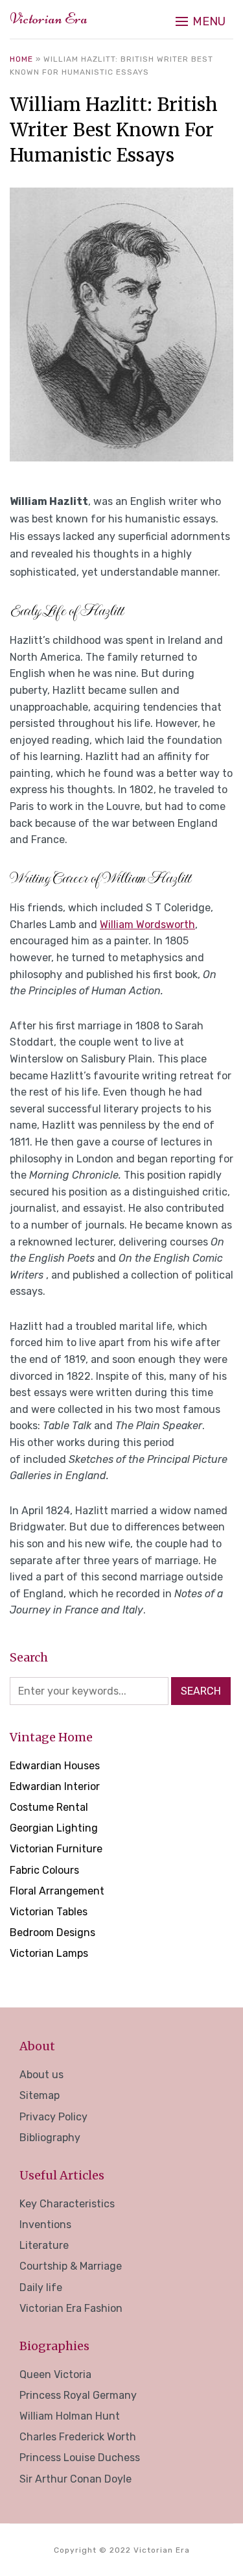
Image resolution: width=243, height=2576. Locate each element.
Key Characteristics (67, 2204)
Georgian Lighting (54, 1828)
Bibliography (50, 2138)
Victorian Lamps (49, 1953)
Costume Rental (49, 1807)
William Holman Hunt (70, 2416)
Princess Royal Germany (78, 2395)
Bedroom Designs (52, 1932)
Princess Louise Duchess (80, 2458)
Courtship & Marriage (71, 2266)
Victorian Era (49, 18)
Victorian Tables (49, 1912)
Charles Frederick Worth (78, 2437)
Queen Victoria (55, 2374)
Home (21, 59)
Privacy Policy (53, 2117)
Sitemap (40, 2095)
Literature (44, 2245)
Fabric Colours (44, 1870)
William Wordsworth (147, 925)
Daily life (41, 2288)
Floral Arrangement (57, 1891)
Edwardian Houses (55, 1766)
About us (41, 2075)
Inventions (45, 2225)
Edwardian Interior (55, 1786)
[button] (201, 21)
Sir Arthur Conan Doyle (75, 2479)
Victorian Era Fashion (71, 2308)
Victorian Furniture (56, 1849)
